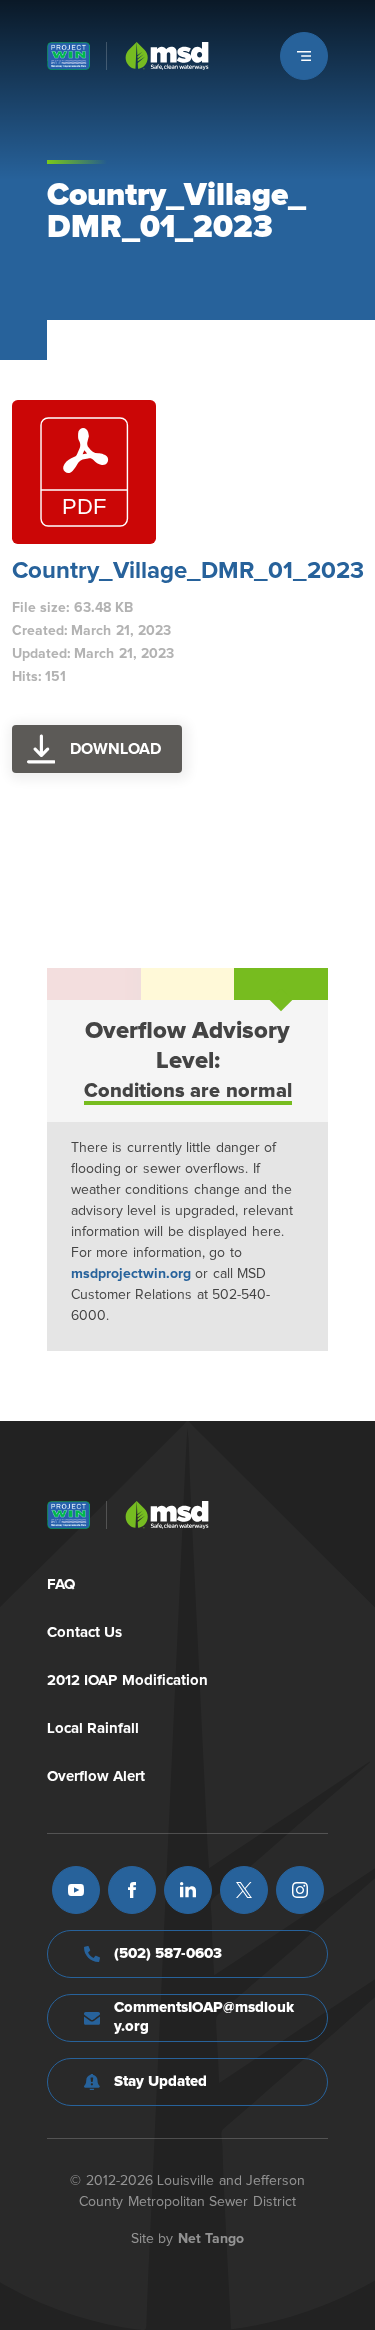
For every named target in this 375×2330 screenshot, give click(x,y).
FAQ (61, 1584)
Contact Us (85, 1632)
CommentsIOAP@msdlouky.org (204, 2017)
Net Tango (211, 2239)
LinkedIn (188, 1890)
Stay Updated (161, 2081)
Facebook (132, 1890)
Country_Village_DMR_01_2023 (188, 571)
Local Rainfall (93, 1728)
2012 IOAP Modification (127, 1680)
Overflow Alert (96, 1776)
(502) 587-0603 (168, 1953)
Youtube (76, 1890)
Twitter (244, 1890)
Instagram (300, 1890)
